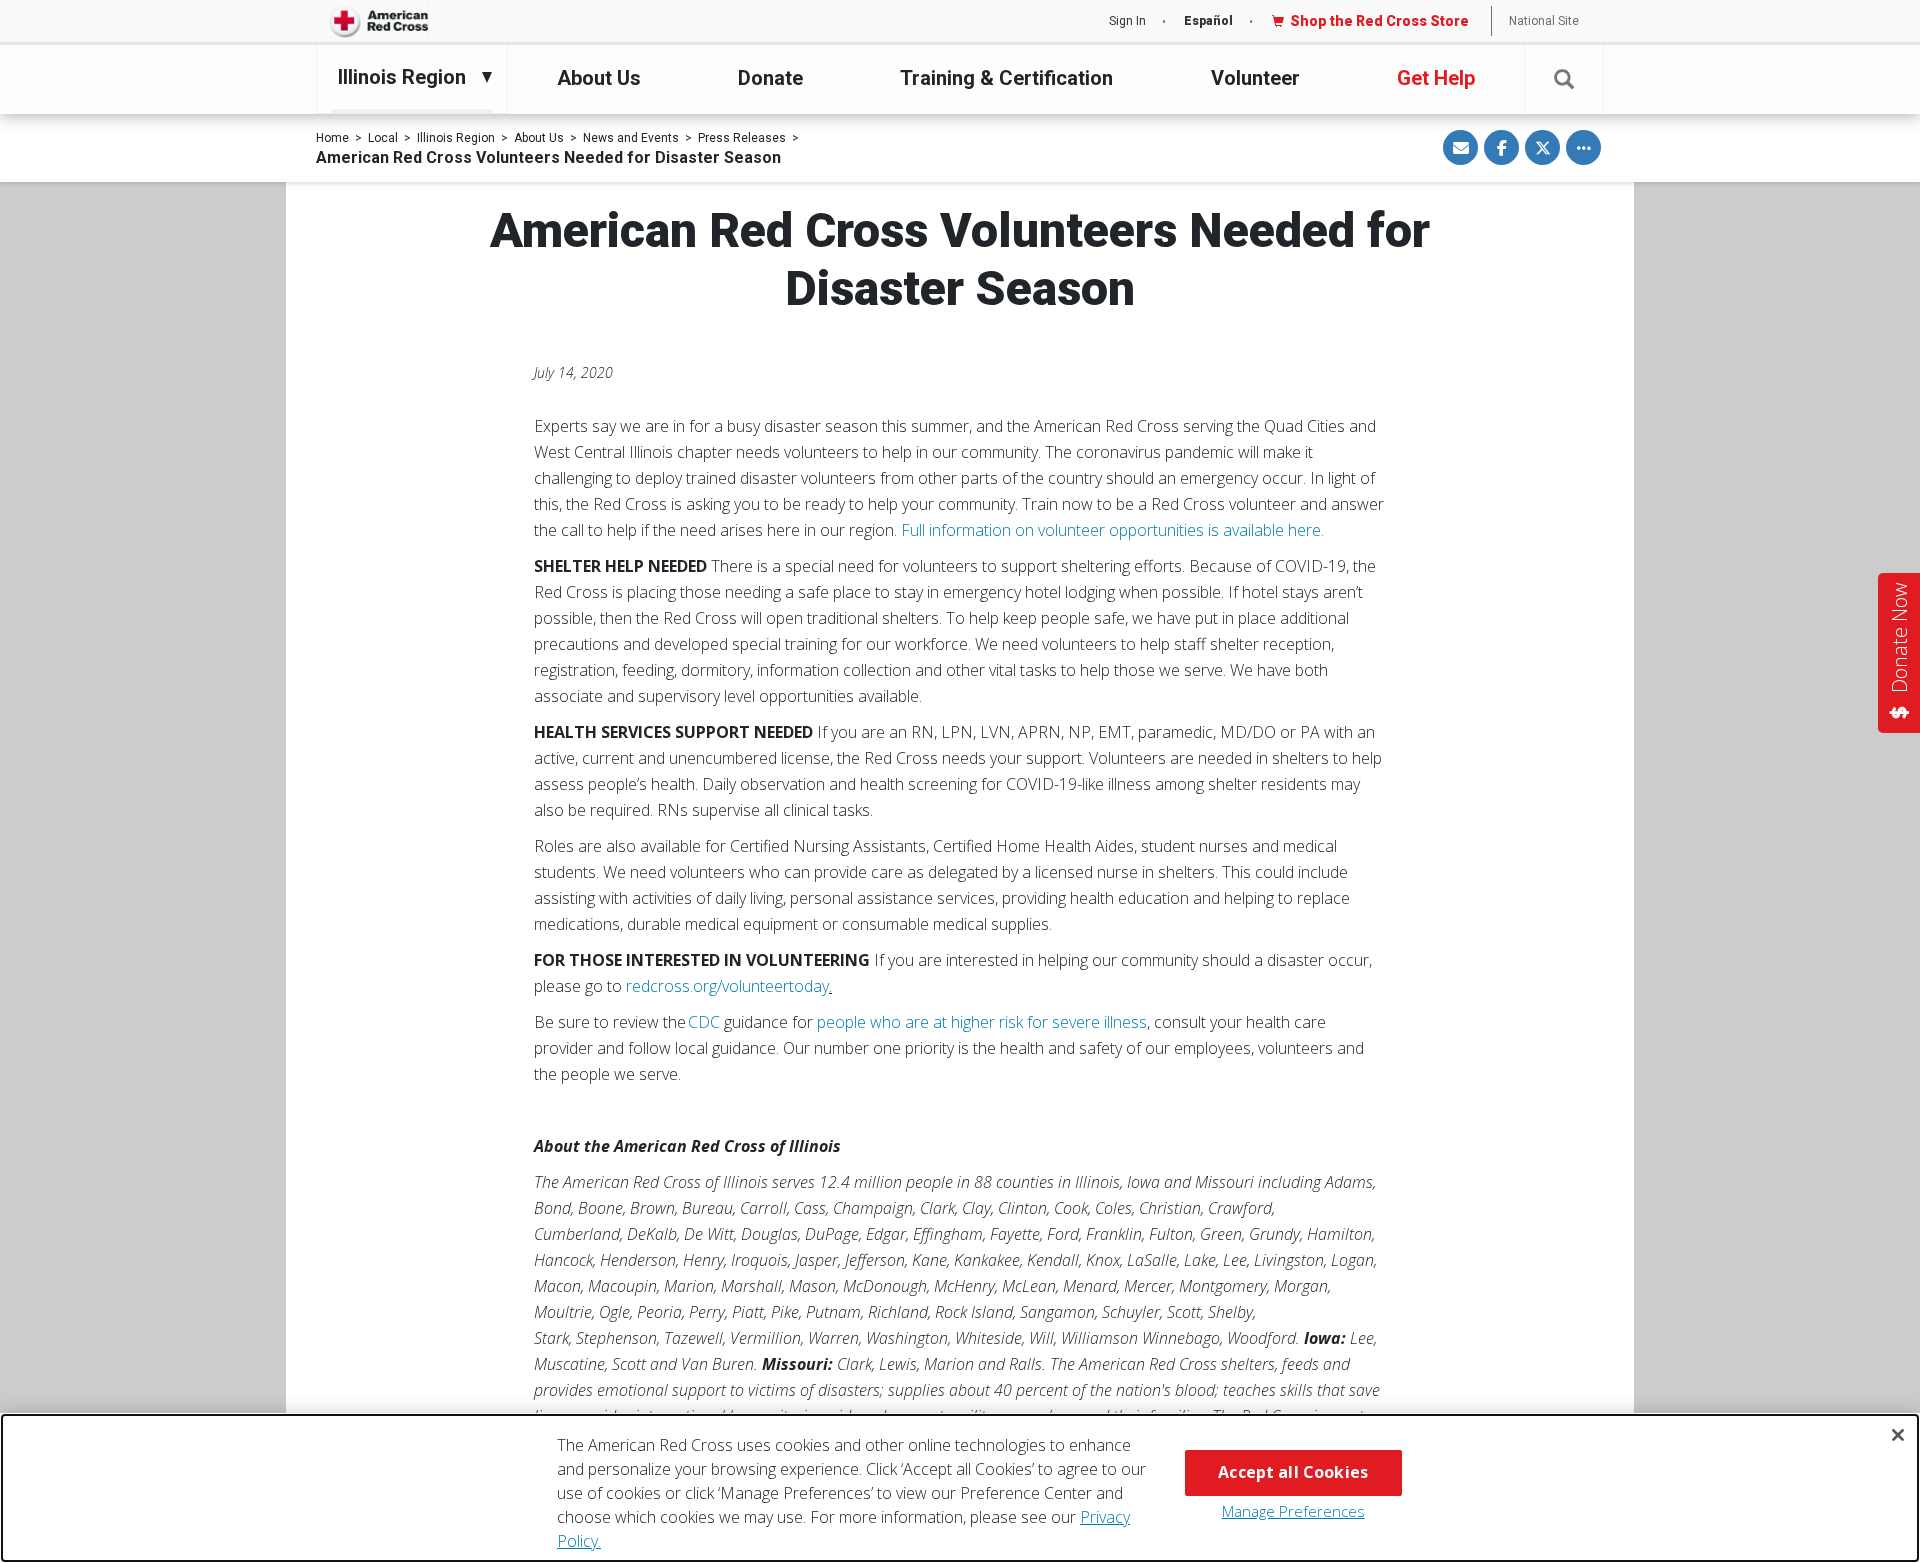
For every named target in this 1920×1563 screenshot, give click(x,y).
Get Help (1436, 78)
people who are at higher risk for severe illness (982, 1022)
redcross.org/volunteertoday (727, 986)
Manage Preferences (1293, 1511)
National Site (1544, 21)
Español (1208, 21)
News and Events (631, 138)
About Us (599, 78)
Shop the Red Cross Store (1379, 21)
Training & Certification (1006, 78)
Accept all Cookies (1293, 1472)
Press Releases (742, 138)
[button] (1564, 79)
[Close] (1898, 1435)
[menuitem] (407, 77)
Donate (770, 78)
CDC (704, 1022)
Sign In (1127, 21)
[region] (960, 1488)
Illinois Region (456, 138)
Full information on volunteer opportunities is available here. (1114, 530)
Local (383, 138)
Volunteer (1255, 78)
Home (332, 138)
